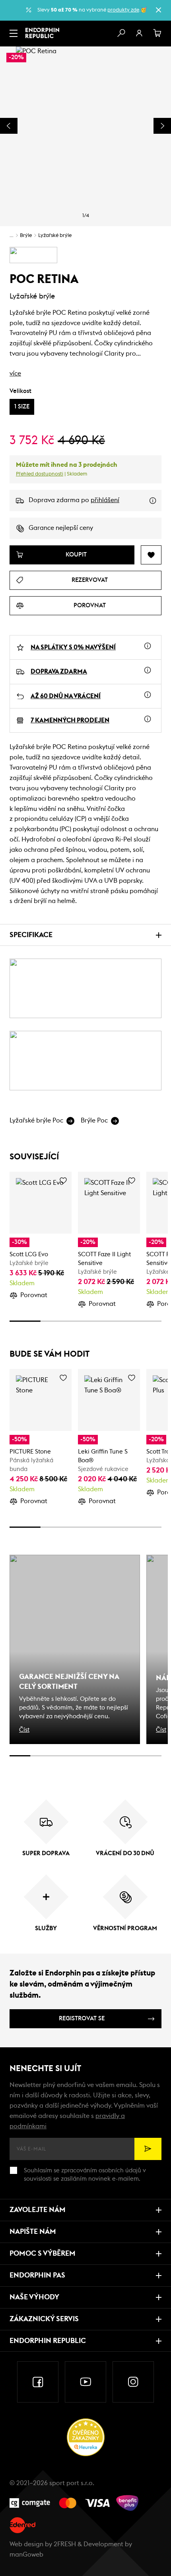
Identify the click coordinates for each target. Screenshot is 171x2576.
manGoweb (26, 2555)
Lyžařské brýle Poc (36, 1121)
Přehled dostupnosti (40, 474)
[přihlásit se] (139, 33)
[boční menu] (14, 33)
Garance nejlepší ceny (61, 528)
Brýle (26, 236)
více (15, 374)
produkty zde (123, 10)
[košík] (157, 33)
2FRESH (65, 2544)
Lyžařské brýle (55, 236)
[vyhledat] (121, 33)
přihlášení (105, 500)
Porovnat (34, 1295)
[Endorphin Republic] (42, 33)
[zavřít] (158, 10)
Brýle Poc (94, 1121)
